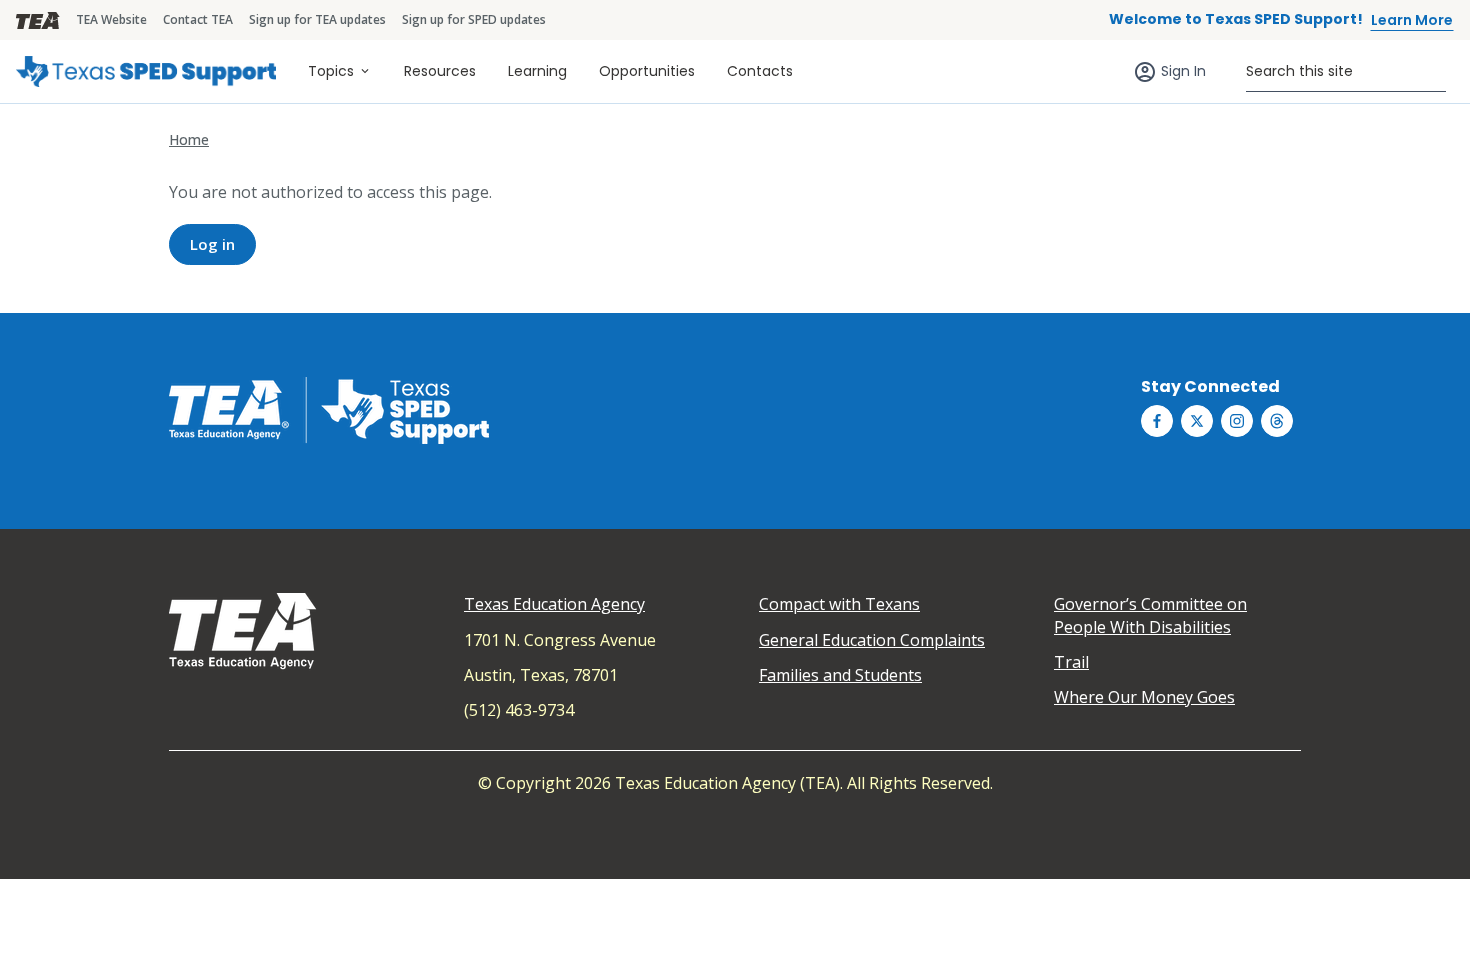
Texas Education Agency (554, 604)
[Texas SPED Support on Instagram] (1237, 421)
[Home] (146, 71)
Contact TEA (198, 19)
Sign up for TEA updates (317, 19)
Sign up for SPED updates (474, 19)
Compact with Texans (839, 604)
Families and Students (840, 675)
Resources (440, 71)
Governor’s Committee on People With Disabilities (1150, 615)
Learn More (1412, 20)
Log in (212, 244)
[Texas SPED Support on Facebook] (1157, 421)
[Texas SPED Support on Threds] (1277, 421)
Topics (331, 71)
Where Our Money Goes (1144, 697)
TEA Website (111, 19)
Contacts (760, 71)
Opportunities (647, 71)
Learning (537, 71)
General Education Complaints (872, 640)
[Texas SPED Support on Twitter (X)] (1197, 421)
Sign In (1183, 71)
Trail (1071, 662)
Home (189, 139)
